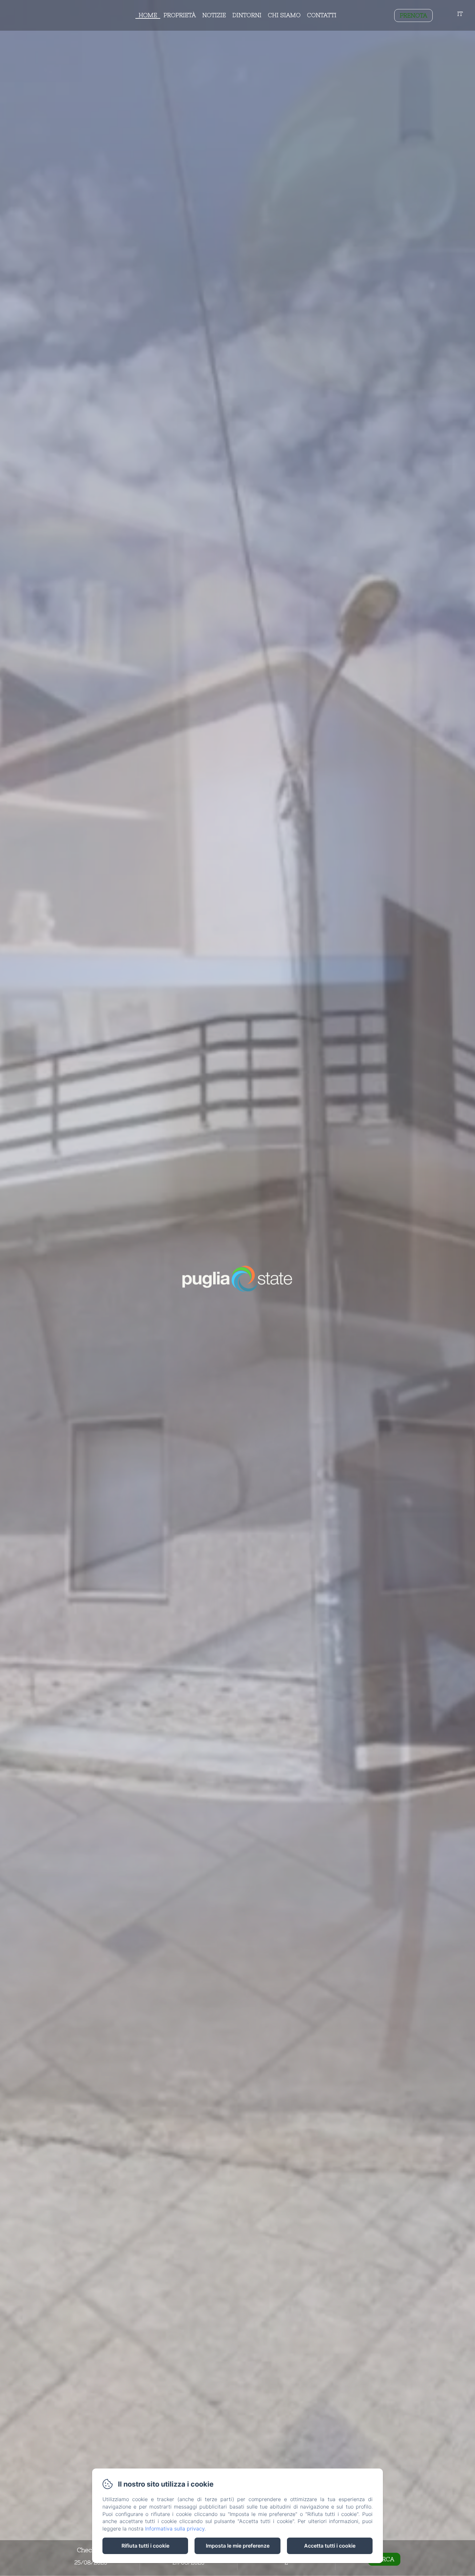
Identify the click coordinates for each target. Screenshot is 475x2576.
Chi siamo (284, 15)
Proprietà (180, 15)
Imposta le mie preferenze (238, 2546)
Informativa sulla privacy (175, 2529)
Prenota (413, 15)
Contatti (322, 15)
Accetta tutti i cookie (330, 2546)
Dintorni (247, 15)
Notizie (214, 15)
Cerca (384, 2559)
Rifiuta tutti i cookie (145, 2546)
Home (148, 15)
